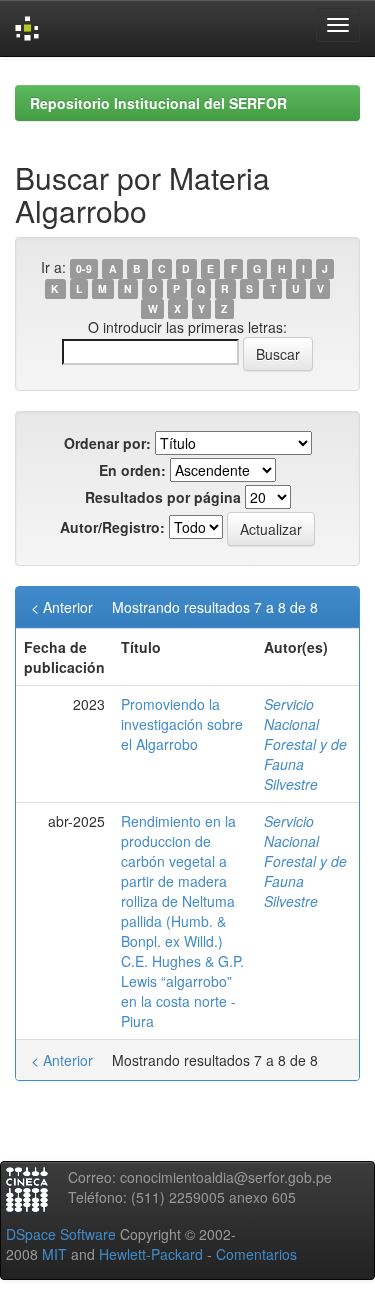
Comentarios (256, 1254)
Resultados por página (163, 497)
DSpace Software (61, 1234)
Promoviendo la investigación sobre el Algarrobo (182, 724)
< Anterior (62, 607)
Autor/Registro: (112, 527)
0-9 (84, 268)
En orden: (132, 470)
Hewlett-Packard (151, 1254)
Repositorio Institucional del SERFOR (158, 103)
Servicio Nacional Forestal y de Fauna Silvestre (305, 744)
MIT (54, 1254)
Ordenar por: (107, 443)
